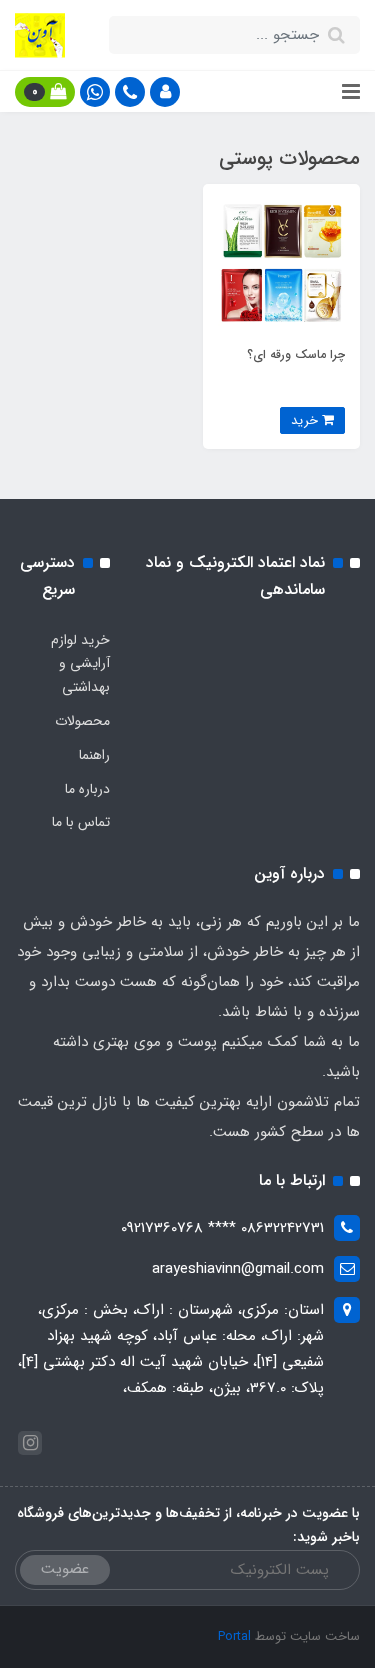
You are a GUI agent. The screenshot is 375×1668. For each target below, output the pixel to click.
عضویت (65, 1569)
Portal (234, 1636)
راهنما (94, 755)
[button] (165, 92)
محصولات (82, 721)
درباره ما (87, 789)
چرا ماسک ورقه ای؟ (296, 354)
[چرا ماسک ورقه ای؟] (282, 262)
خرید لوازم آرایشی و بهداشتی (80, 664)
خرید (306, 420)
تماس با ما (81, 822)
